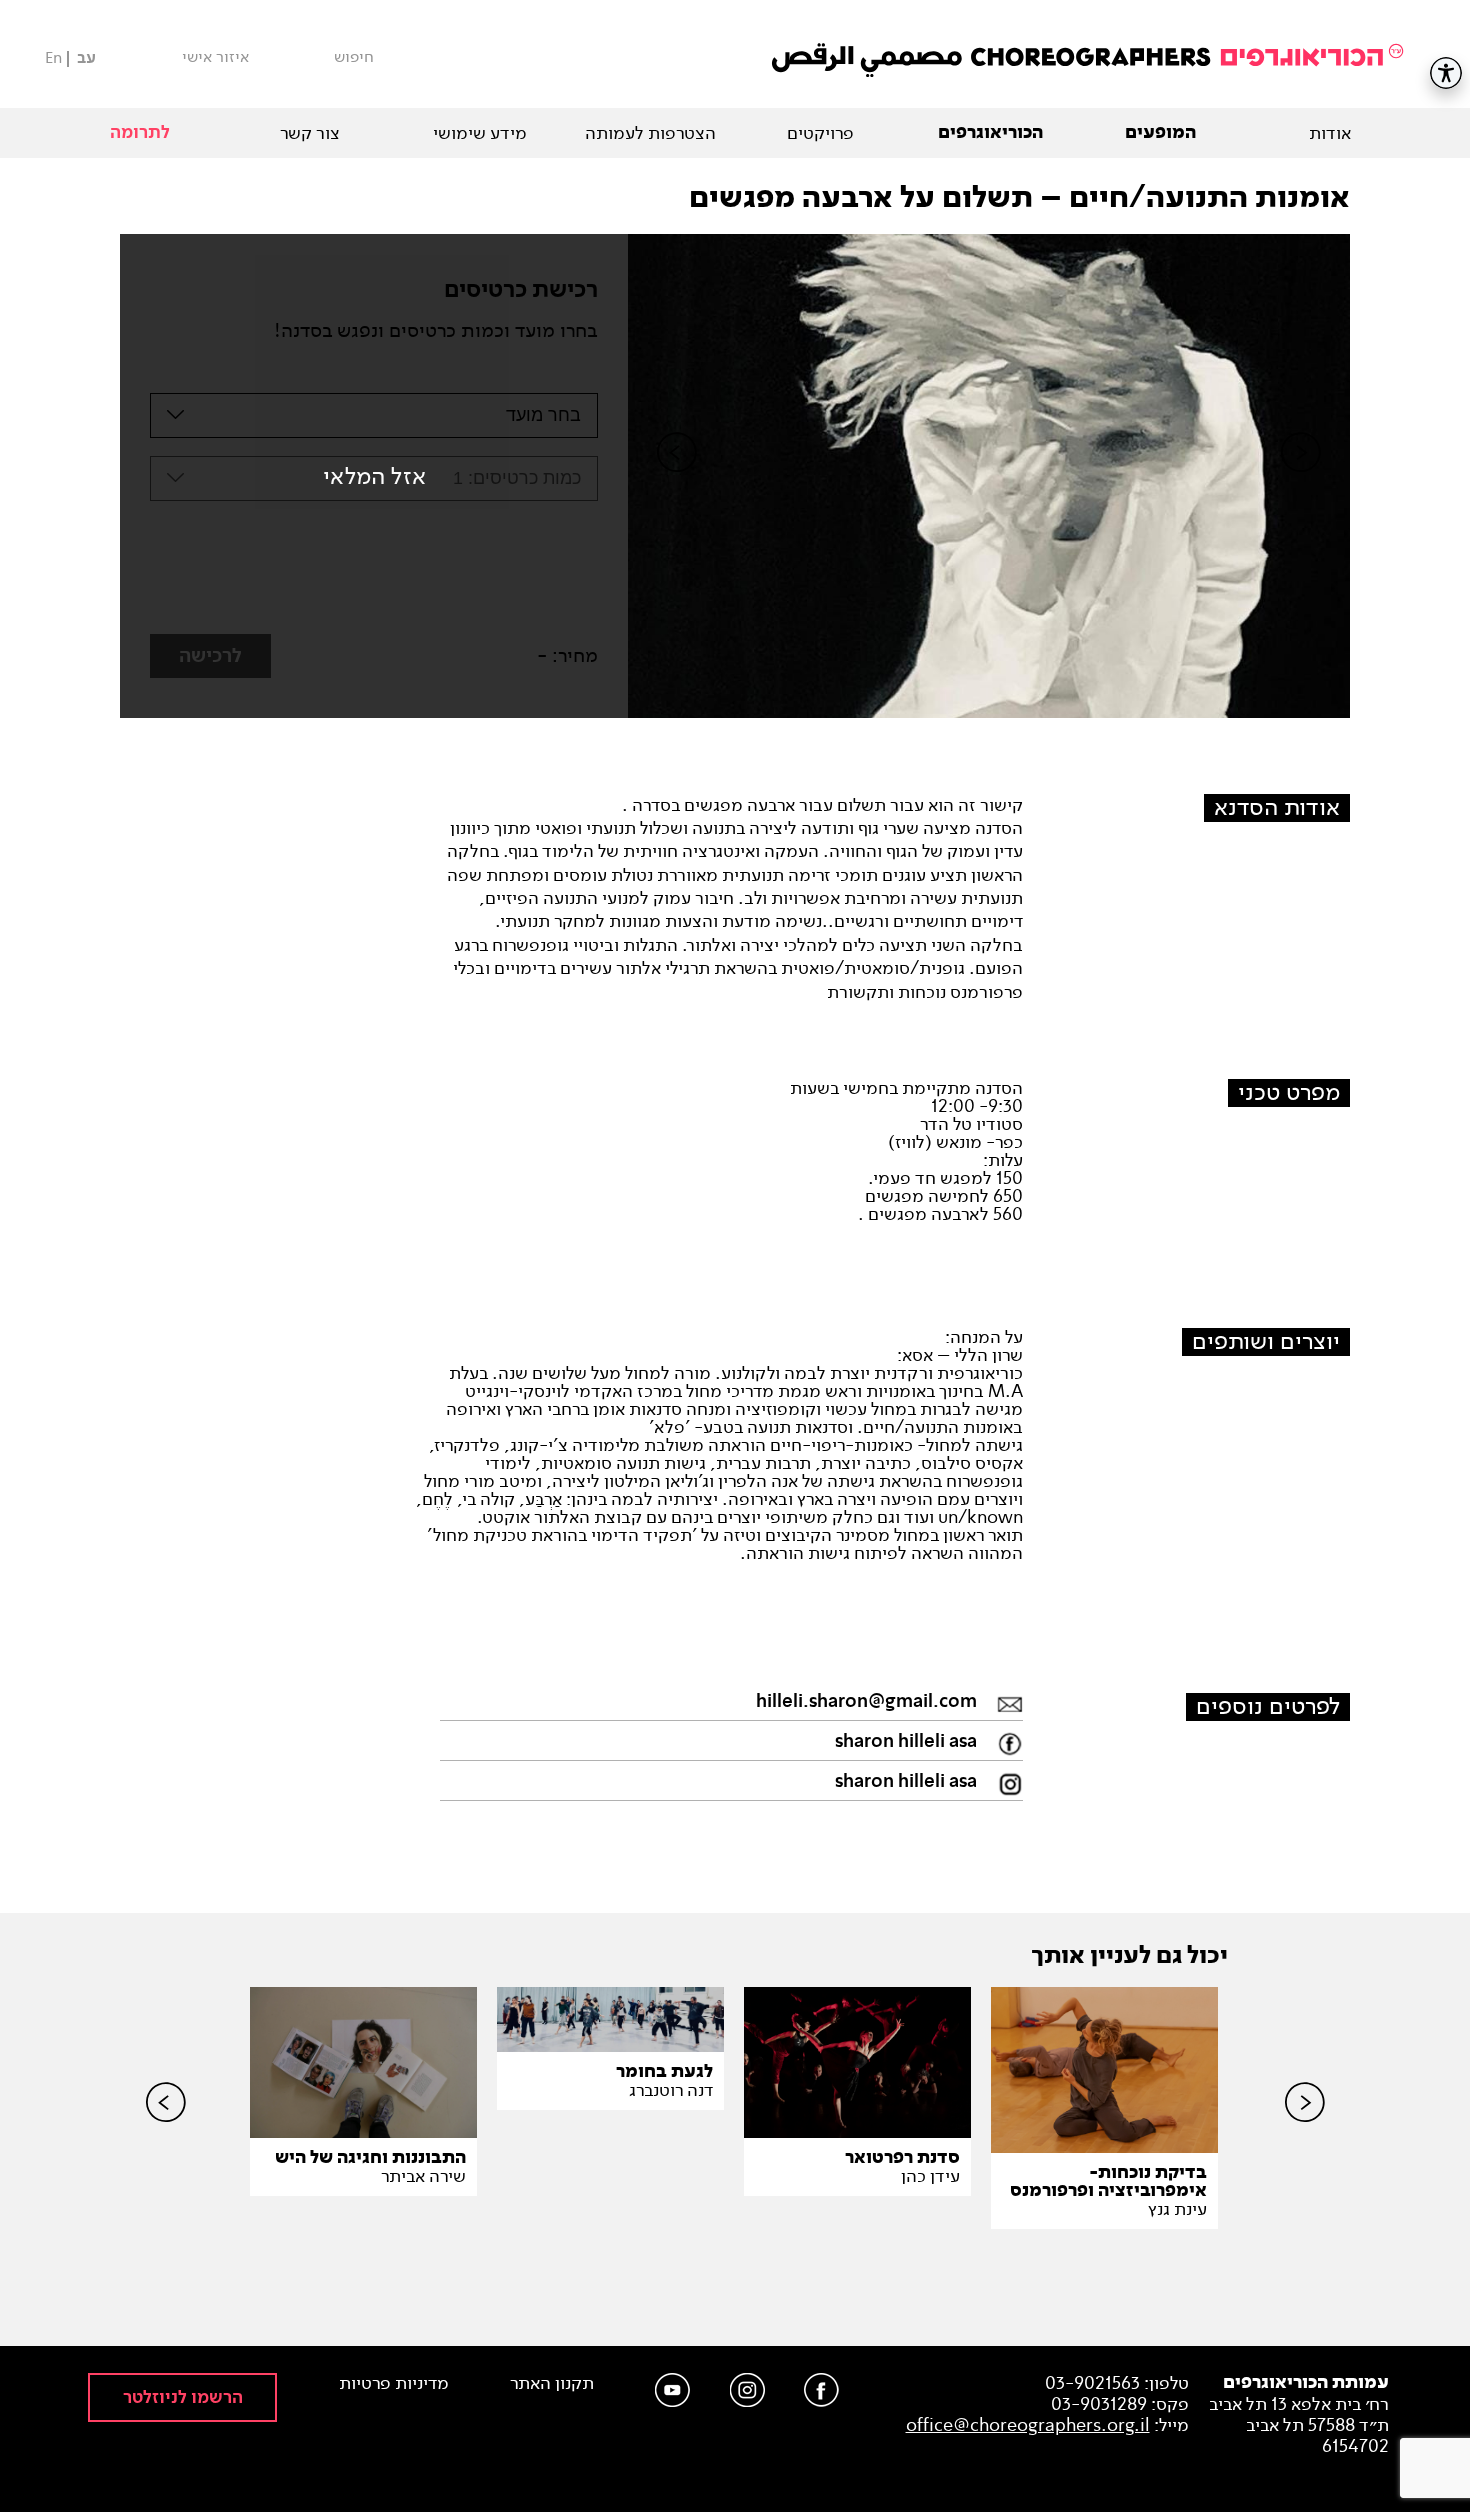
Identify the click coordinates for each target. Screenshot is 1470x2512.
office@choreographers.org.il (1028, 2425)
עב (86, 58)
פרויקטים (820, 133)
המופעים (1160, 133)
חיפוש (354, 57)
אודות (1330, 133)
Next (1301, 486)
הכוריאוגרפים (990, 133)
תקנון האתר (552, 2383)
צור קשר (310, 133)
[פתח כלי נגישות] (1446, 73)
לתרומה (140, 132)
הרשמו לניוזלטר (183, 2397)
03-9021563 (1092, 2383)
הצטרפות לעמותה (650, 133)
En (53, 57)
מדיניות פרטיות (394, 2383)
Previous (677, 486)
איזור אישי (215, 57)
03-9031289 (1099, 2404)
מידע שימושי (480, 133)
